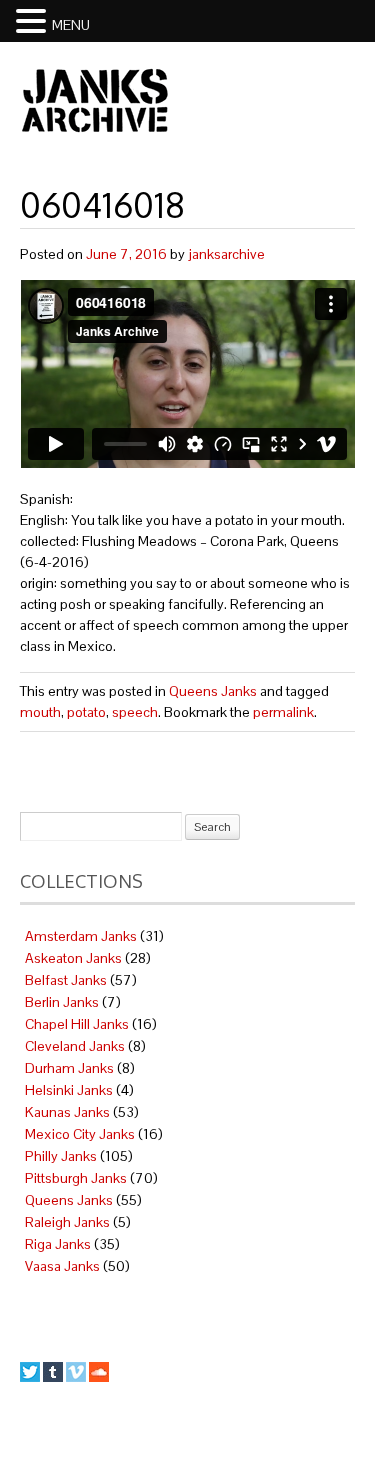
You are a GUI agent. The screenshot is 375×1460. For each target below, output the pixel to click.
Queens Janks (213, 691)
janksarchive (226, 254)
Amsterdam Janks (81, 936)
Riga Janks (58, 1244)
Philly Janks (61, 1156)
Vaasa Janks (62, 1266)
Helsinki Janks (69, 1090)
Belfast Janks (66, 980)
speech (135, 712)
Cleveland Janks (75, 1046)
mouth (40, 712)
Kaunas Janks (67, 1112)
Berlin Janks (62, 1002)
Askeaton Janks (73, 958)
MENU (71, 25)
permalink (283, 712)
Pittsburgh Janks (76, 1178)
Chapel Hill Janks (77, 1024)
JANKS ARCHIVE (95, 100)
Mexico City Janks (80, 1134)
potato (86, 712)
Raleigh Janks (67, 1222)
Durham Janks (69, 1068)
